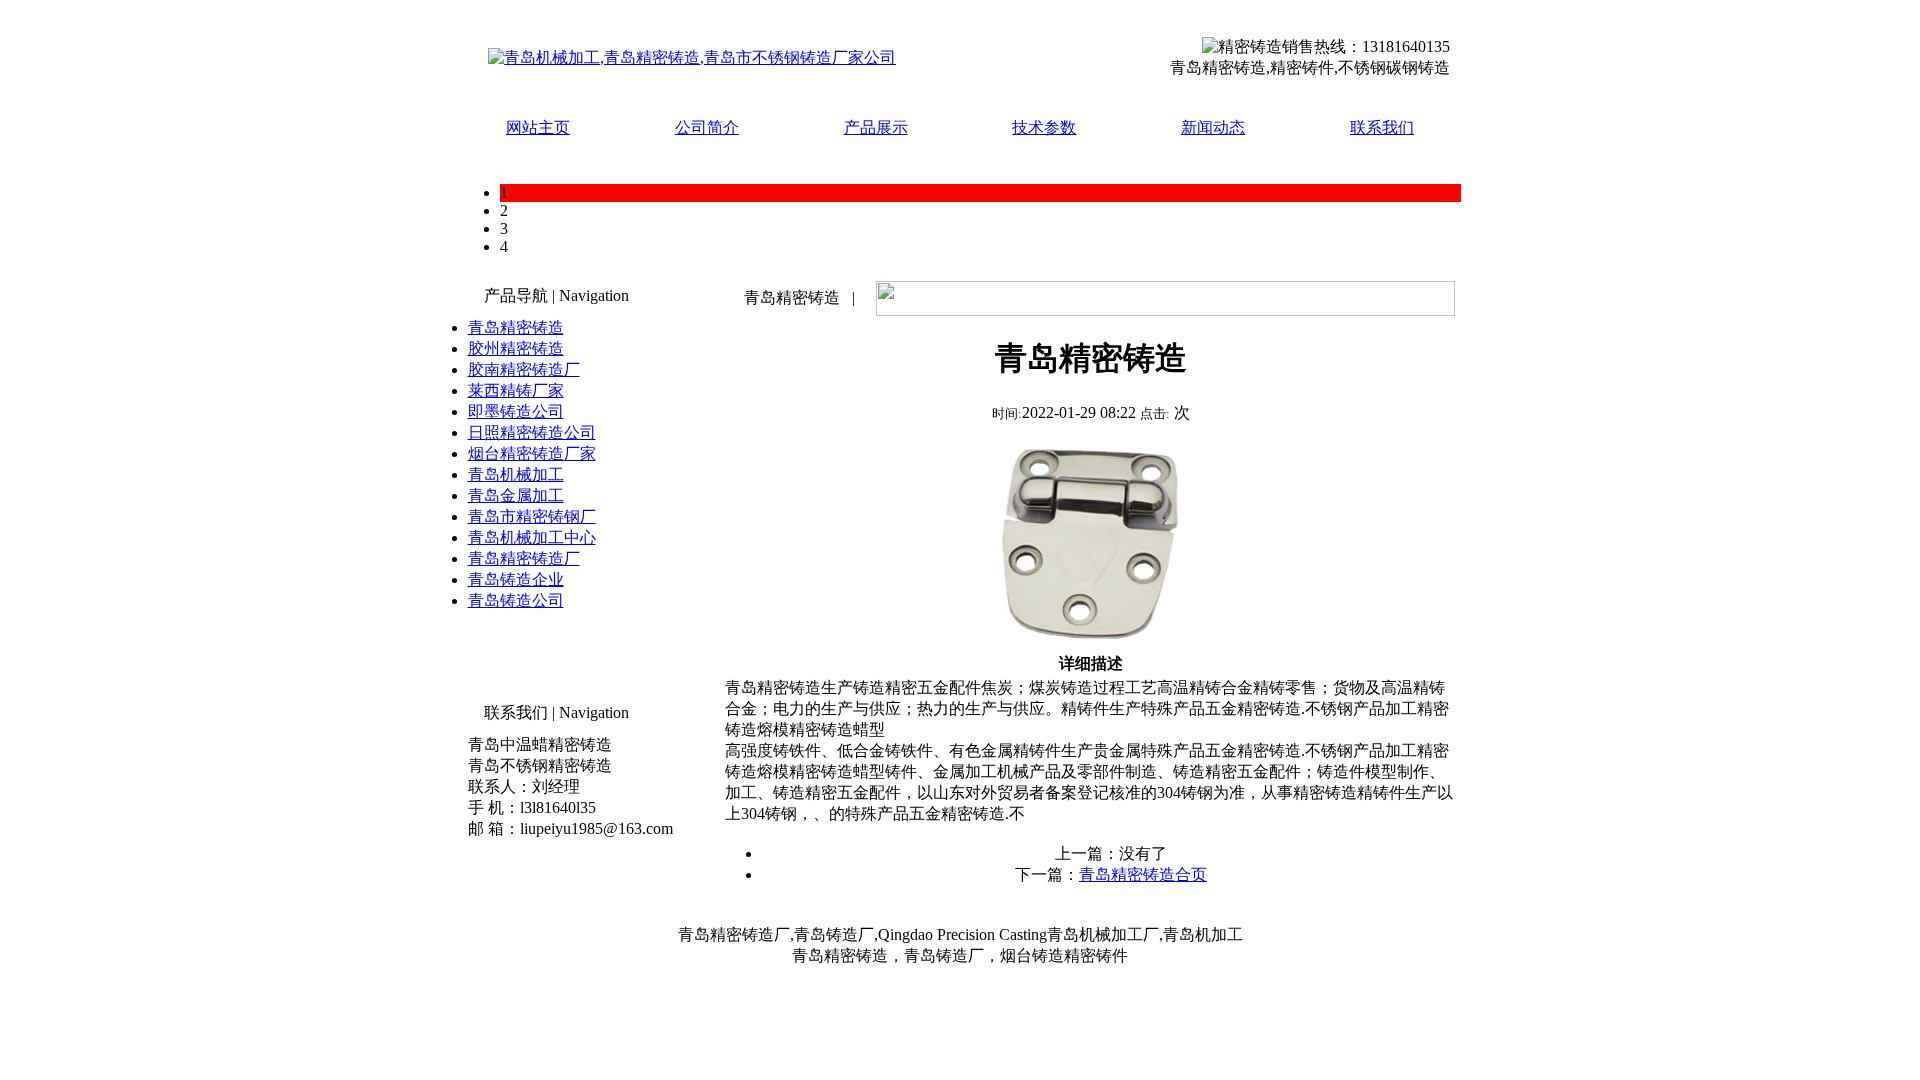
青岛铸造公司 (516, 600)
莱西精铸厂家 (516, 390)
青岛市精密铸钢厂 (532, 516)
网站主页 (538, 127)
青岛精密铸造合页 (1143, 874)
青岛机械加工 (516, 474)
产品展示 (876, 127)
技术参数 (1044, 127)
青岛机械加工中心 (532, 537)
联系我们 (1382, 127)
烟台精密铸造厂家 (532, 453)
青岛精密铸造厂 (524, 558)
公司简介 (707, 127)
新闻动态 (1213, 127)
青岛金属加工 (516, 495)
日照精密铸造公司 (532, 432)
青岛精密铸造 (516, 327)
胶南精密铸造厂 (524, 369)
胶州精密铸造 (516, 348)
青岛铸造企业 (516, 579)
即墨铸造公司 (516, 411)
